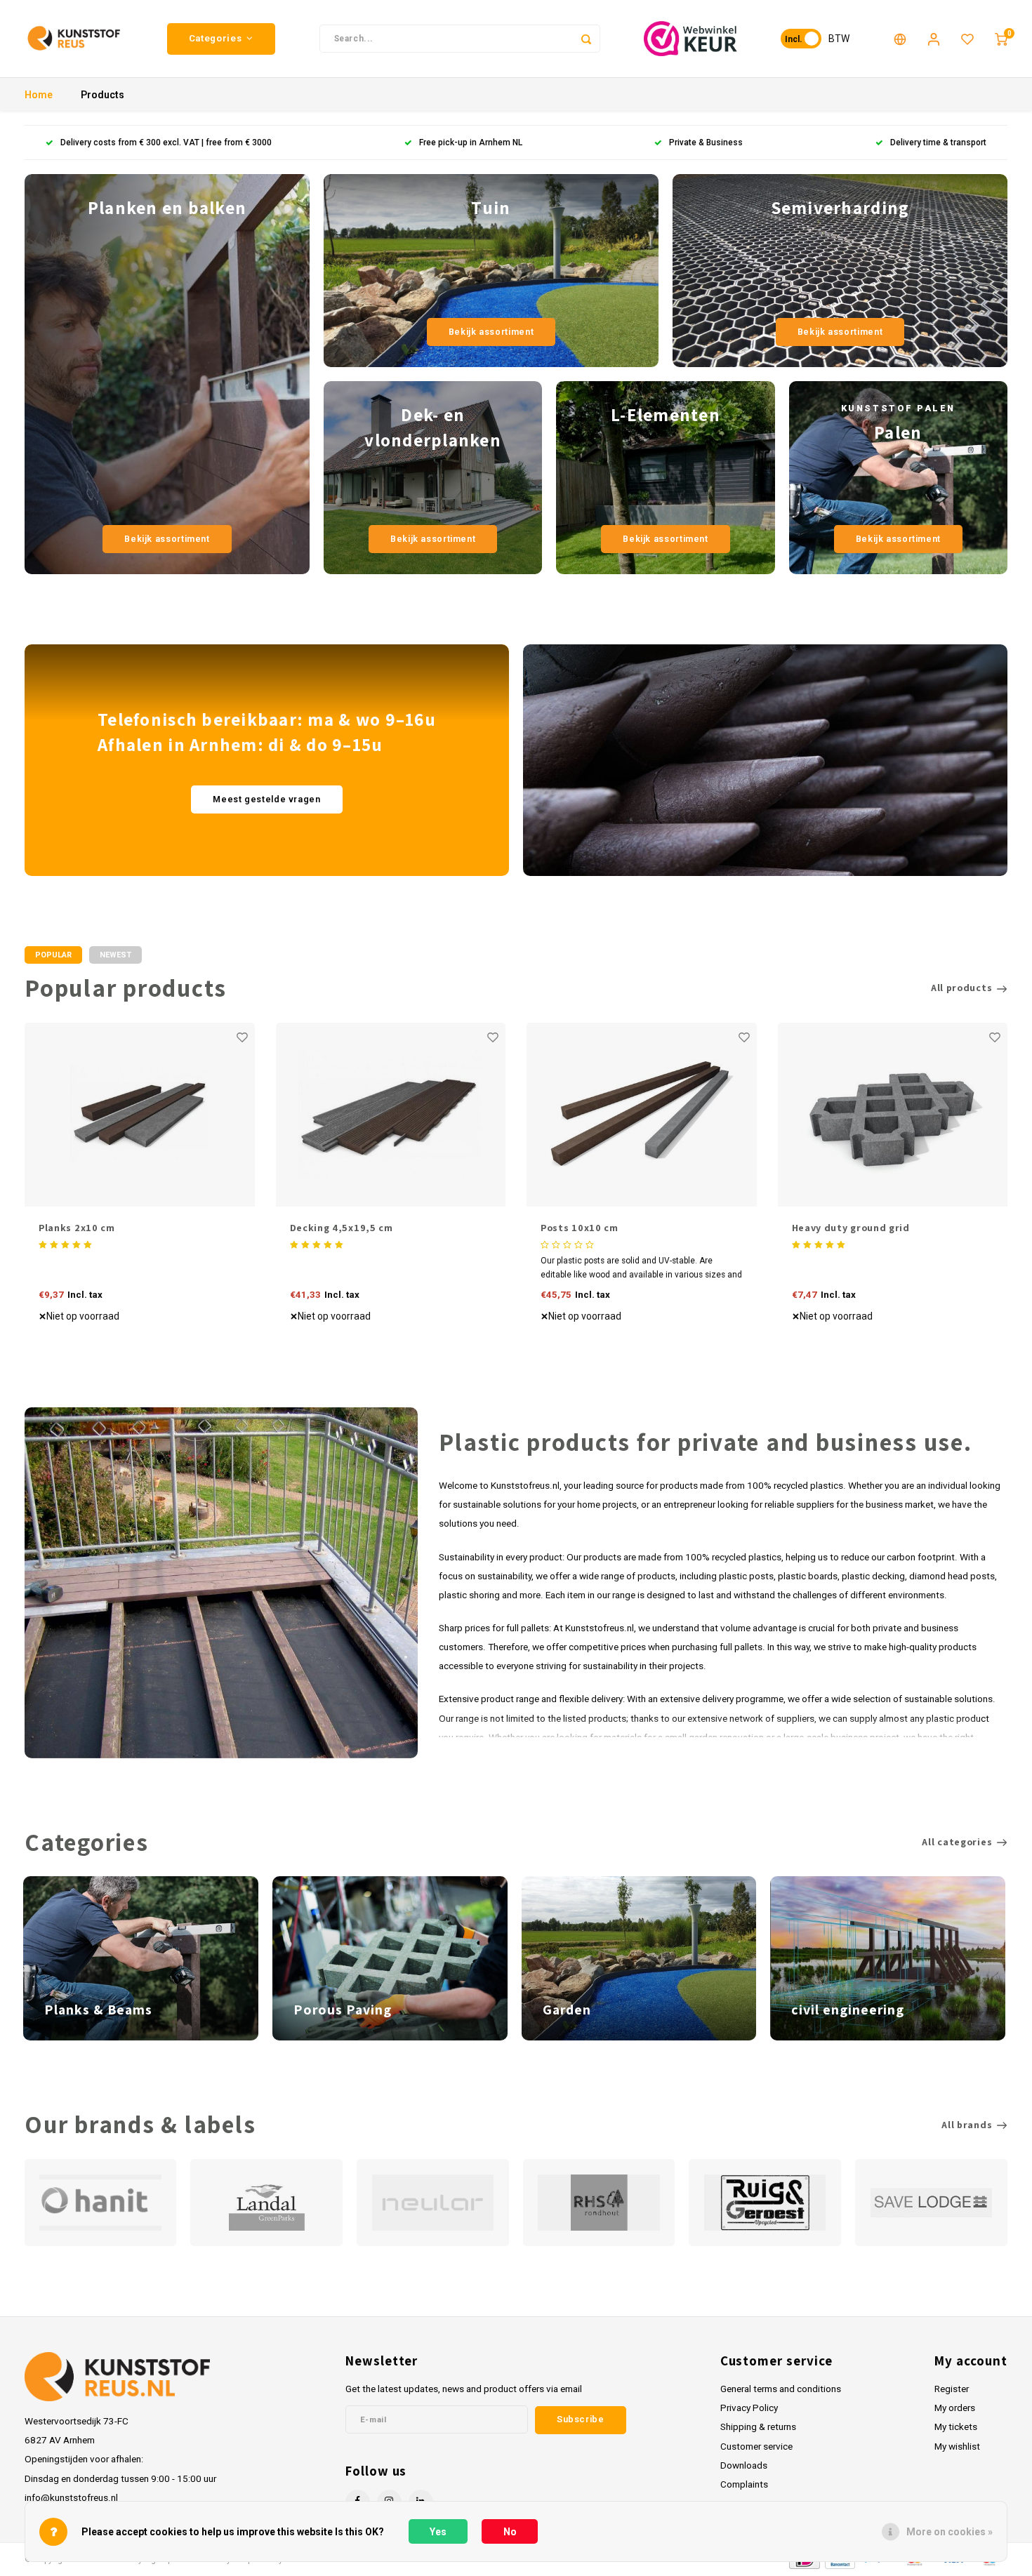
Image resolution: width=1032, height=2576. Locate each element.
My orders (955, 2408)
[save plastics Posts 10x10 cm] (642, 1115)
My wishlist (957, 2446)
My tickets (956, 2426)
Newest (115, 955)
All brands (967, 2125)
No (510, 2532)
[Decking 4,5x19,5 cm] (391, 1115)
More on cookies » (950, 2532)
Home (39, 95)
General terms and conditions (781, 2389)
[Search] (586, 39)
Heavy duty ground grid (851, 1228)
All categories (957, 1842)
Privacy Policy (749, 2408)
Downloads (744, 2465)
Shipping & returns (758, 2426)
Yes (438, 2532)
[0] (1001, 39)
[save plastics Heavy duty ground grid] (893, 1115)
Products (102, 95)
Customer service (756, 2446)
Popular (53, 955)
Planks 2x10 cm (77, 1228)
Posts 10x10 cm (580, 1228)
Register (952, 2389)
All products (961, 988)
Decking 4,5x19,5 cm (342, 1228)
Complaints (744, 2484)
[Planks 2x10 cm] (140, 1115)
